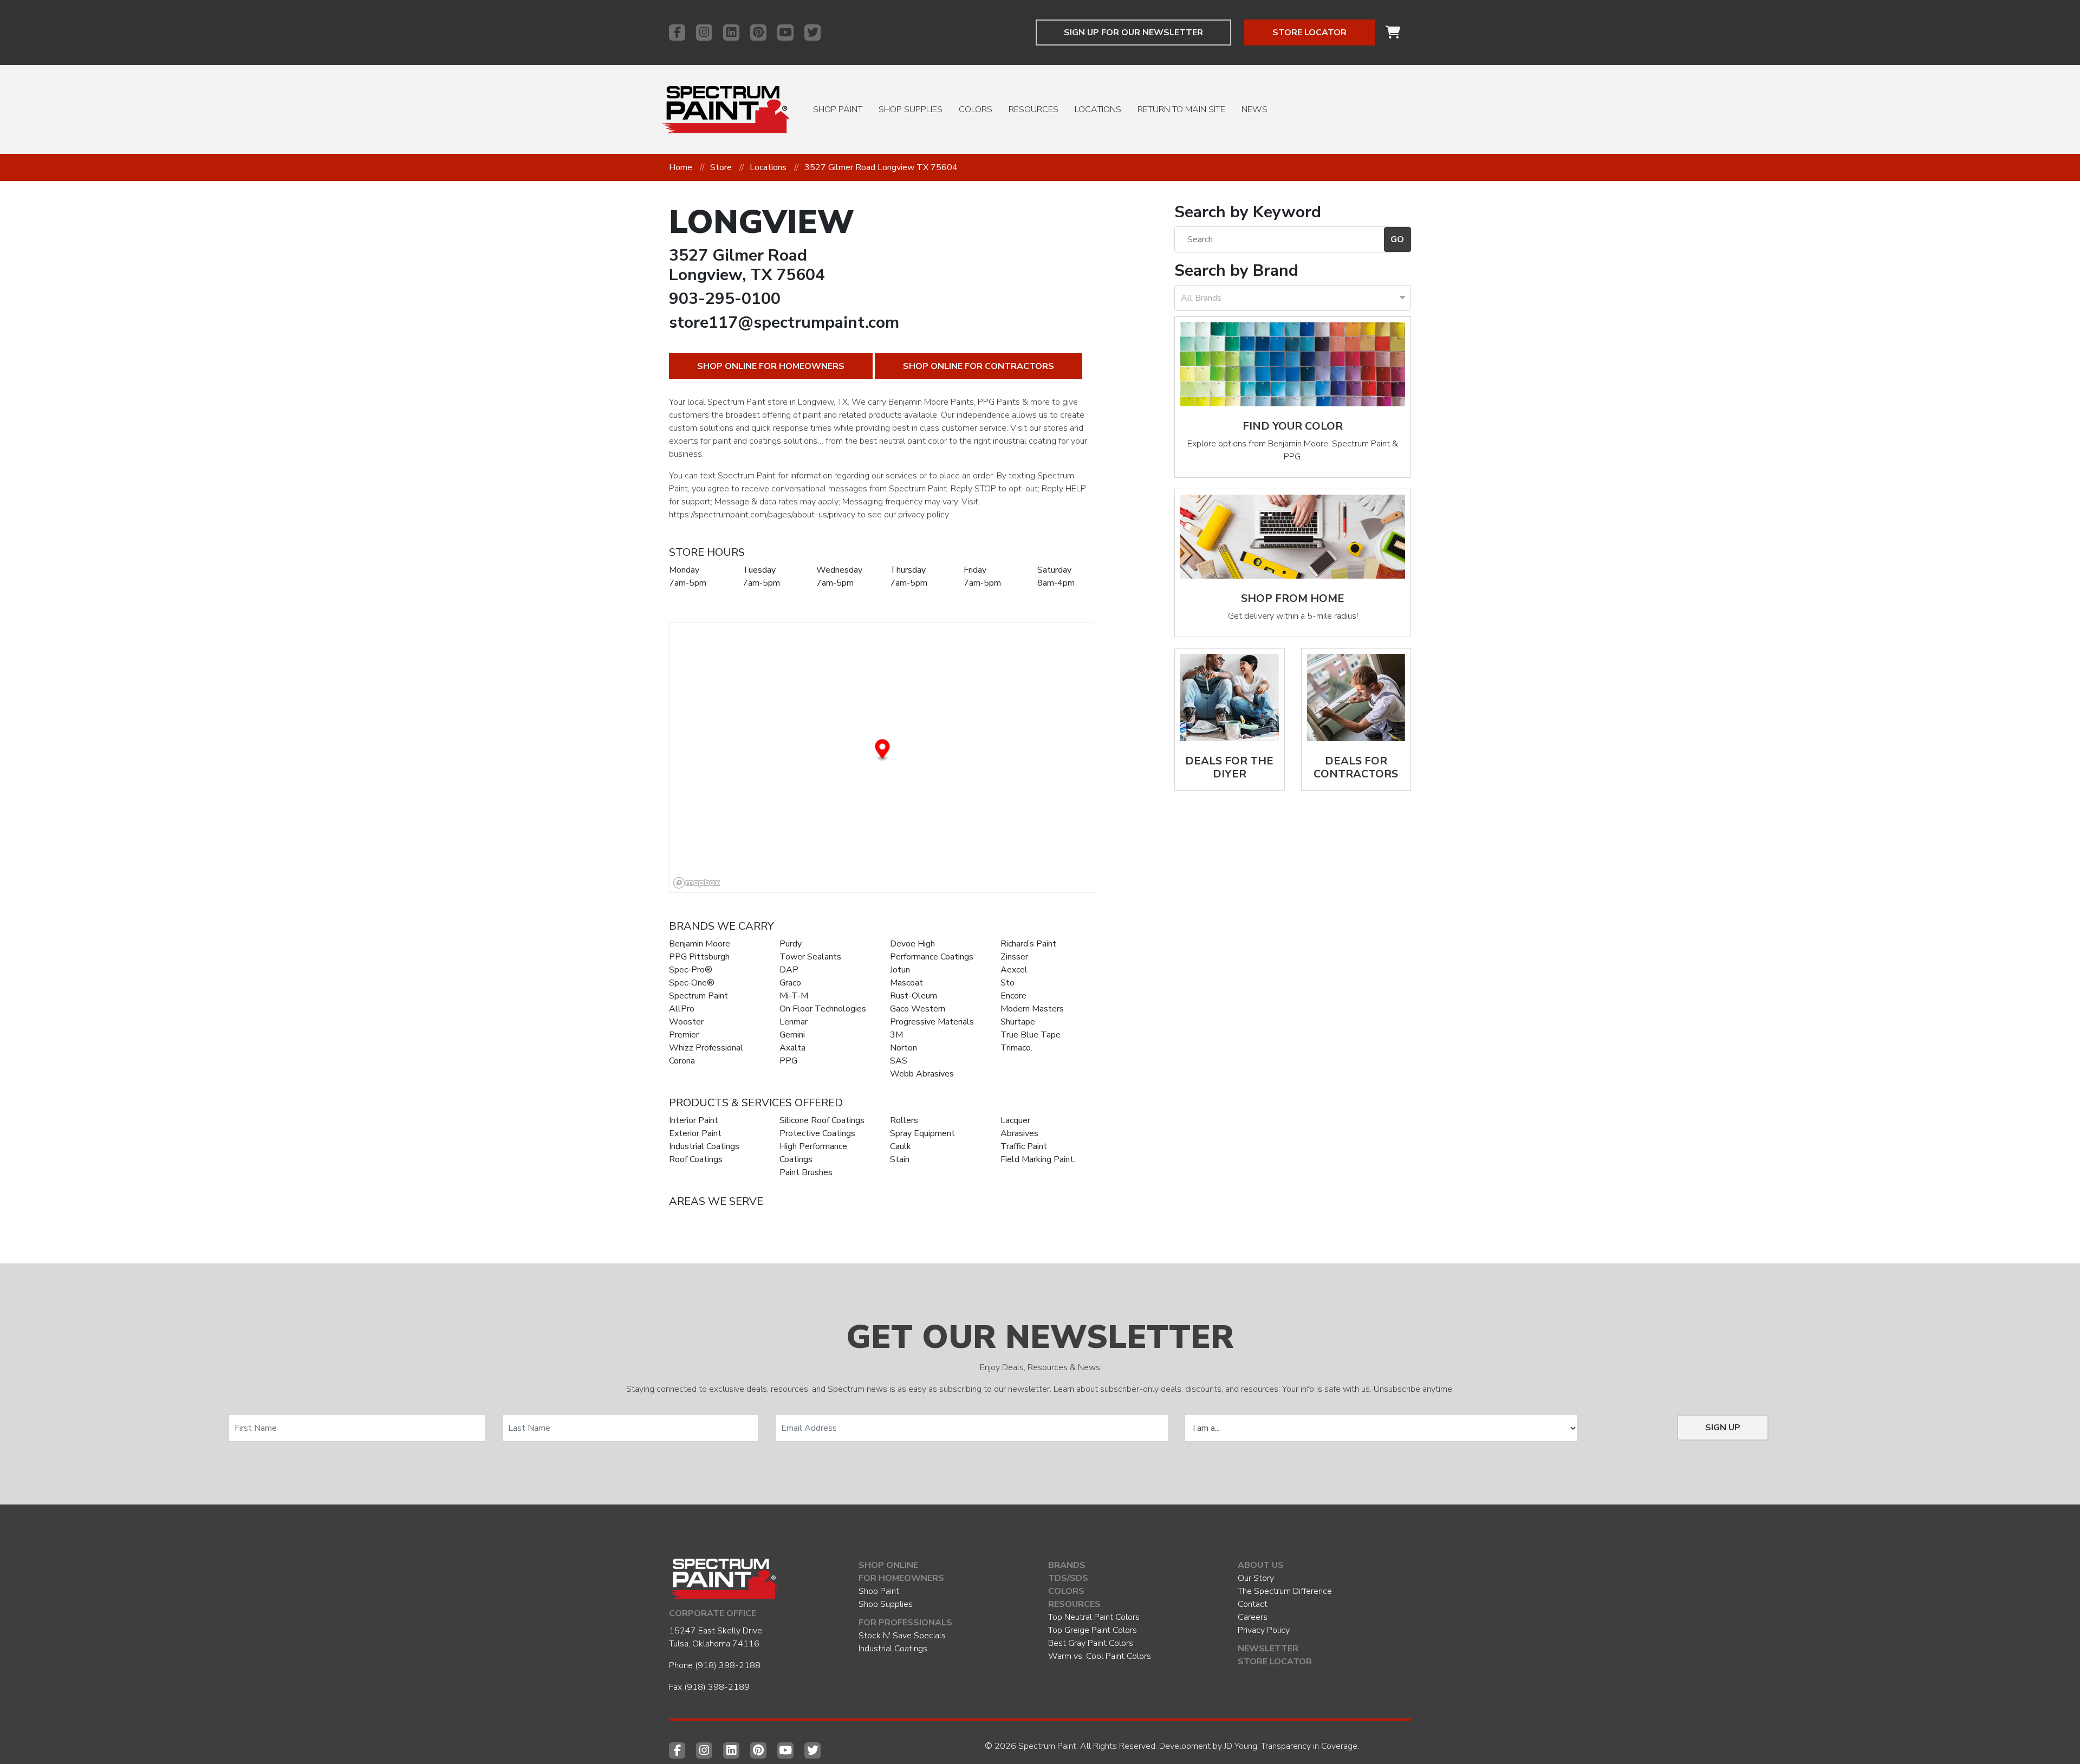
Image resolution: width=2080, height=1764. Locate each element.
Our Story (1256, 1578)
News (1254, 109)
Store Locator (1309, 33)
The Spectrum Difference (1285, 1591)
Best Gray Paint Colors (1091, 1643)
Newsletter (1268, 1649)
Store (721, 167)
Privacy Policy (1264, 1630)
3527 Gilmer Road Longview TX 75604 (881, 167)
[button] (883, 751)
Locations (1098, 109)
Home (681, 167)
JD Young (1241, 1746)
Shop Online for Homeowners (771, 366)
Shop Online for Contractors (979, 366)
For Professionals (905, 1623)
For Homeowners (901, 1578)
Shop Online (888, 1565)
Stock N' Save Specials (902, 1636)
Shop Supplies (911, 109)
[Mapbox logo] (697, 883)
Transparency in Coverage (1309, 1746)
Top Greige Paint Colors (1093, 1630)
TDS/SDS (1068, 1578)
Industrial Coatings (893, 1649)
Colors (976, 109)
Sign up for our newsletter (1133, 33)
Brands (1067, 1565)
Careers (1253, 1617)
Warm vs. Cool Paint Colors (1100, 1656)
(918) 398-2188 (728, 1665)
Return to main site (1181, 109)
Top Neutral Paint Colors (1094, 1617)
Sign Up (1723, 1428)
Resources (1033, 109)
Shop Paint (838, 109)
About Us (1261, 1565)
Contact (1253, 1604)
